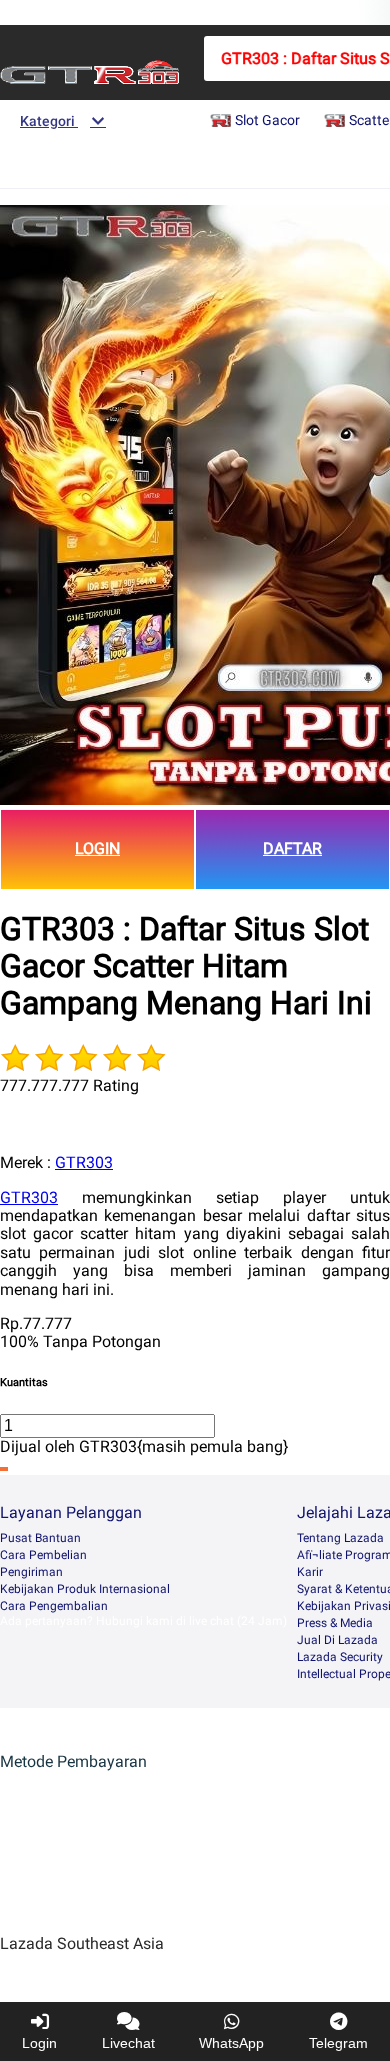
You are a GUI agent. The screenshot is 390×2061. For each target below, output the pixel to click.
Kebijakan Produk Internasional (85, 1589)
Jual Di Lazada (337, 1640)
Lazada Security (340, 1657)
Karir (310, 1572)
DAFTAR (292, 848)
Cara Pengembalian (54, 1606)
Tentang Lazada (340, 1538)
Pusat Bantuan (40, 1538)
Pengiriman (31, 1572)
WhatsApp (231, 2043)
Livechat (128, 2043)
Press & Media (335, 1623)
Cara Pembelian (43, 1555)
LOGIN (97, 848)
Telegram (338, 2043)
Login (39, 2043)
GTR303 (84, 1162)
